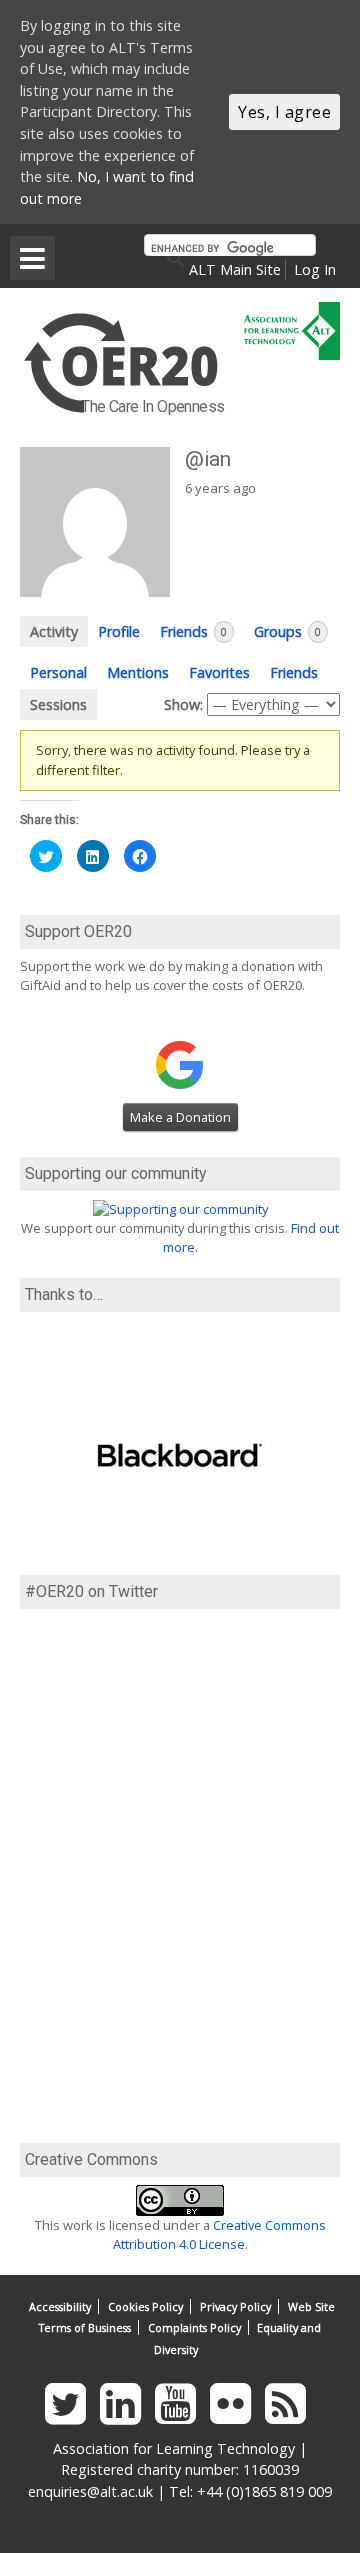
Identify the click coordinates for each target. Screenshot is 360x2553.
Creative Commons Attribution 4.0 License (219, 2234)
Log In (315, 269)
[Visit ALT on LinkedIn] (125, 2415)
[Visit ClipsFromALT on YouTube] (180, 2415)
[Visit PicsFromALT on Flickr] (235, 2415)
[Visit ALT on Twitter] (70, 2415)
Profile (119, 631)
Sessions (58, 704)
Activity (54, 631)
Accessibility (60, 2306)
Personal (58, 672)
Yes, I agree (284, 112)
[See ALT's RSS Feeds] (290, 2415)
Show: (183, 704)
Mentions (138, 672)
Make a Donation (180, 1117)
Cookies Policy (145, 2306)
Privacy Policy (235, 2306)
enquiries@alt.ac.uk (90, 2491)
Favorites (219, 672)
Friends (193, 631)
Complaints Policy (194, 2327)
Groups (287, 631)
